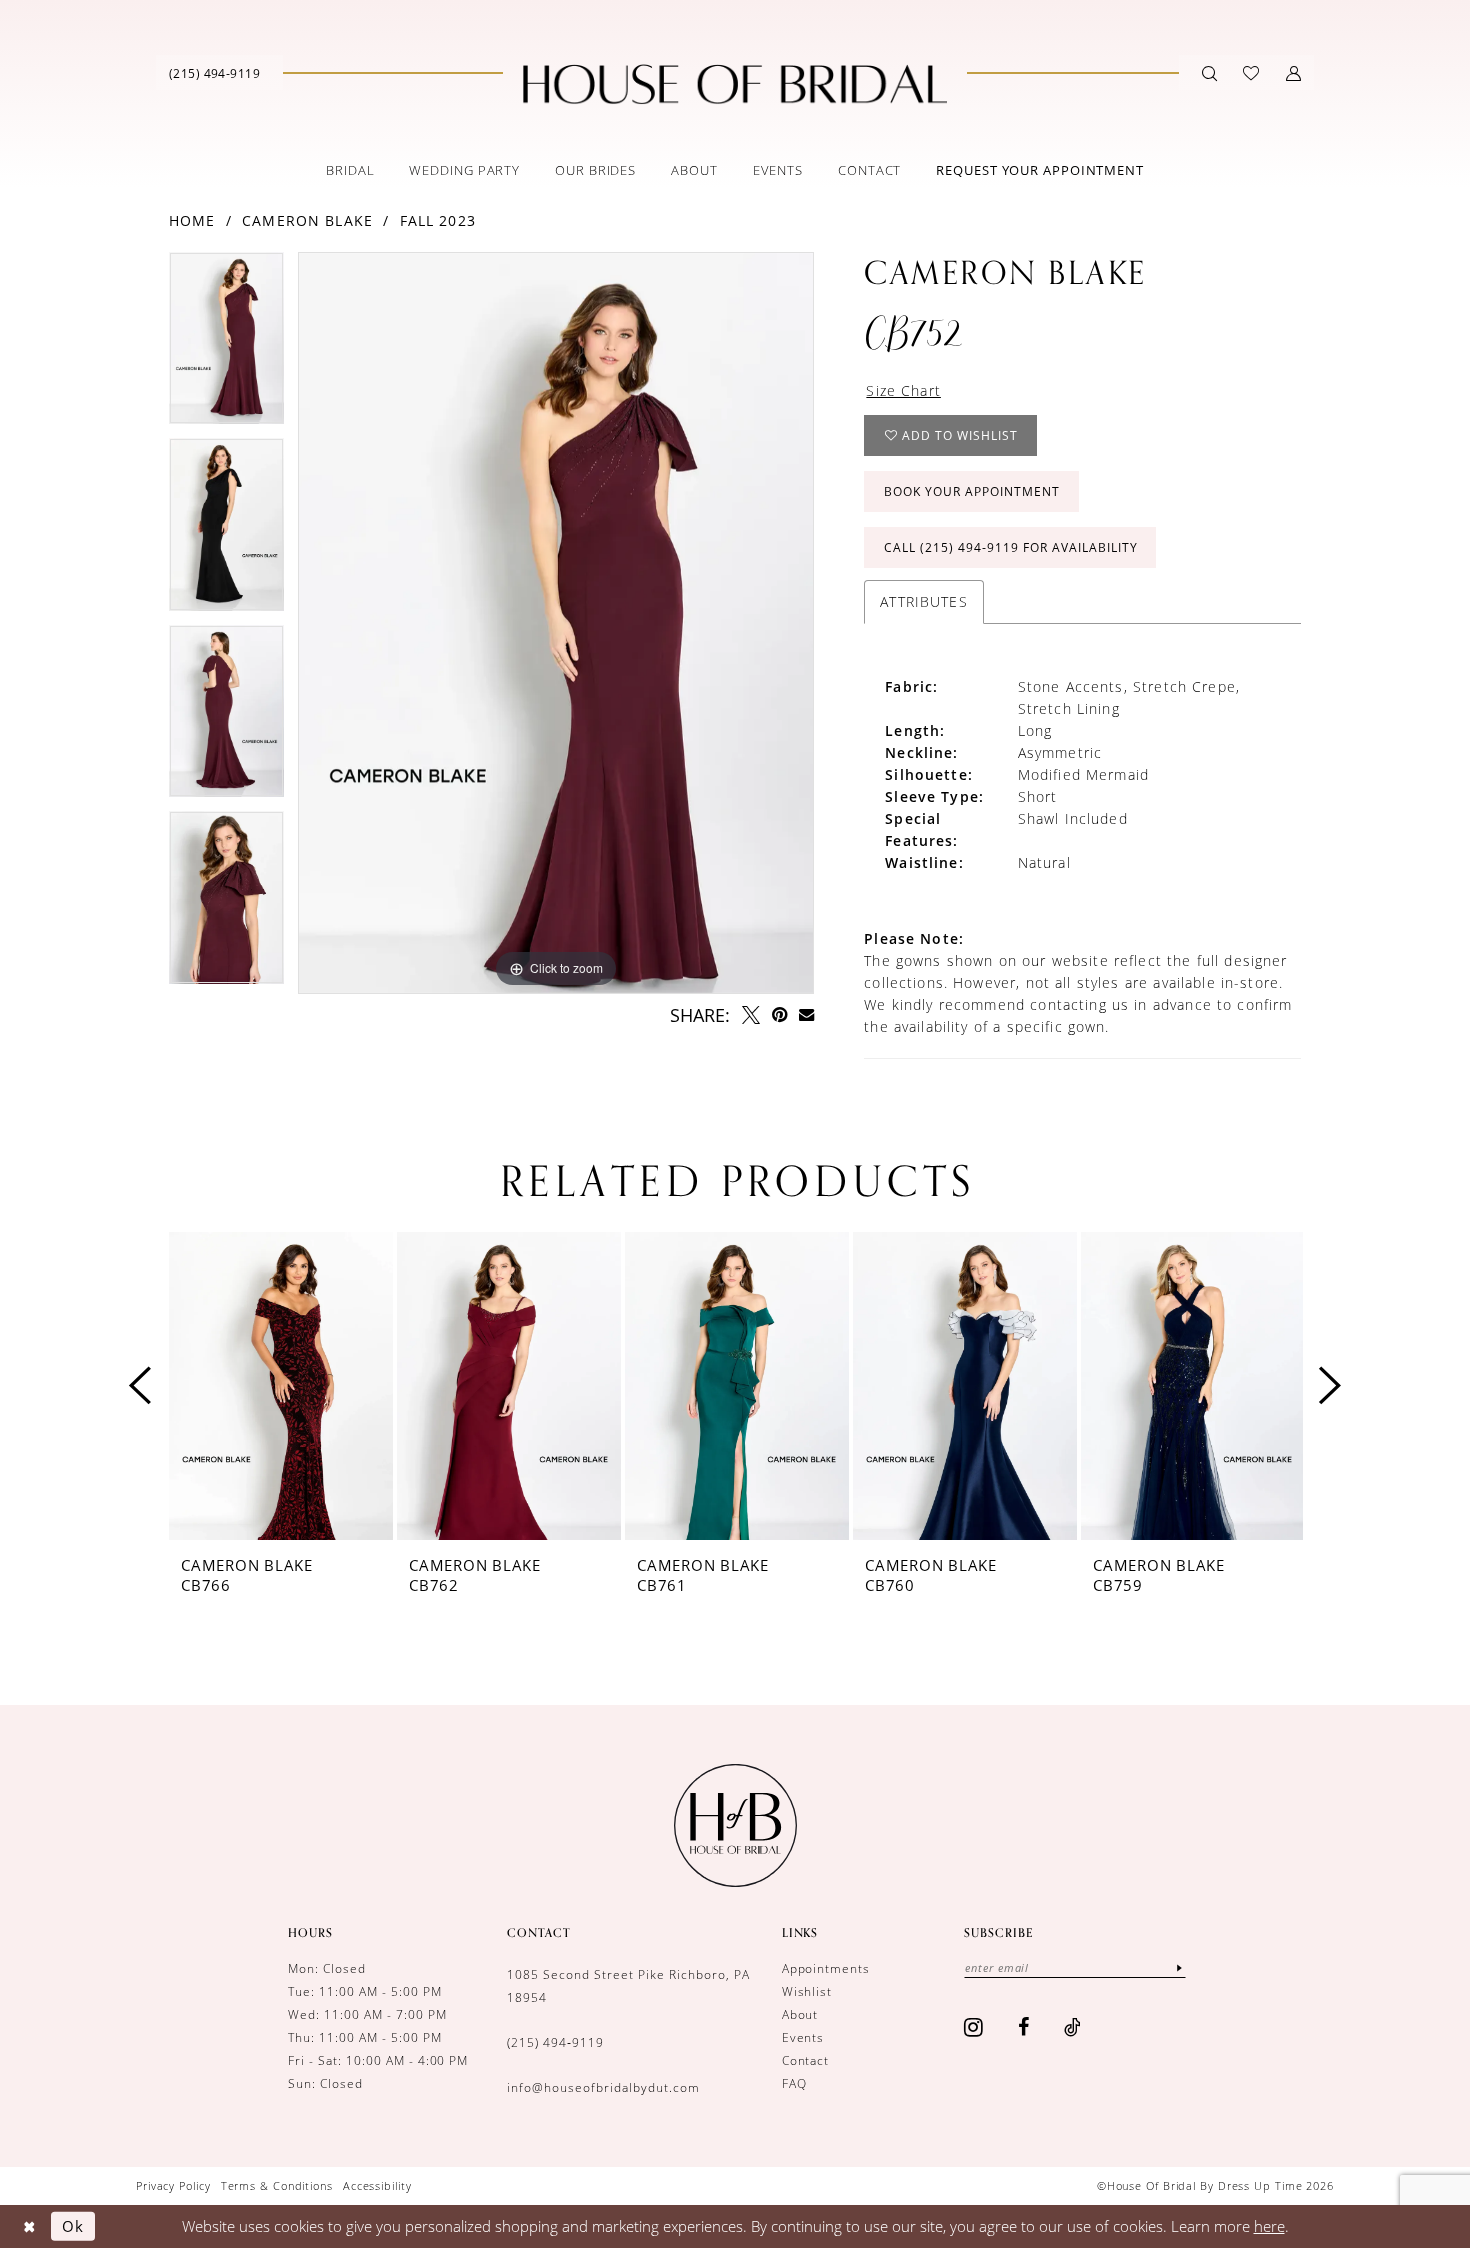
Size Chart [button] (903, 390)
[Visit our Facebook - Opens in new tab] (1024, 2027)
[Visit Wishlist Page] (1251, 73)
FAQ (794, 2083)
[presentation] (281, 1386)
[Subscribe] (1179, 1967)
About (800, 2014)
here (1269, 2226)
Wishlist (807, 1991)
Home (192, 220)
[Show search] (1209, 73)
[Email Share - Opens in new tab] (806, 1014)
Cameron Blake (307, 220)
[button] (1293, 73)
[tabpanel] (226, 345)
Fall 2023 (438, 220)
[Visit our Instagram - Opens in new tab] (974, 2027)
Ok (73, 2226)
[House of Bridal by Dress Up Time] (735, 84)
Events (803, 2037)
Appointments (826, 1968)
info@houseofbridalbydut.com (603, 2087)
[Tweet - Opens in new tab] (751, 1015)
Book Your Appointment (972, 491)
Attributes (924, 601)
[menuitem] (214, 72)
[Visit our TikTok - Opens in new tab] (1073, 2027)
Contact (806, 2060)
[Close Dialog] (29, 2226)
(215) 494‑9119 (555, 2042)
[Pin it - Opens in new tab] (779, 1015)
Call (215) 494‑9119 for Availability (1010, 547)
